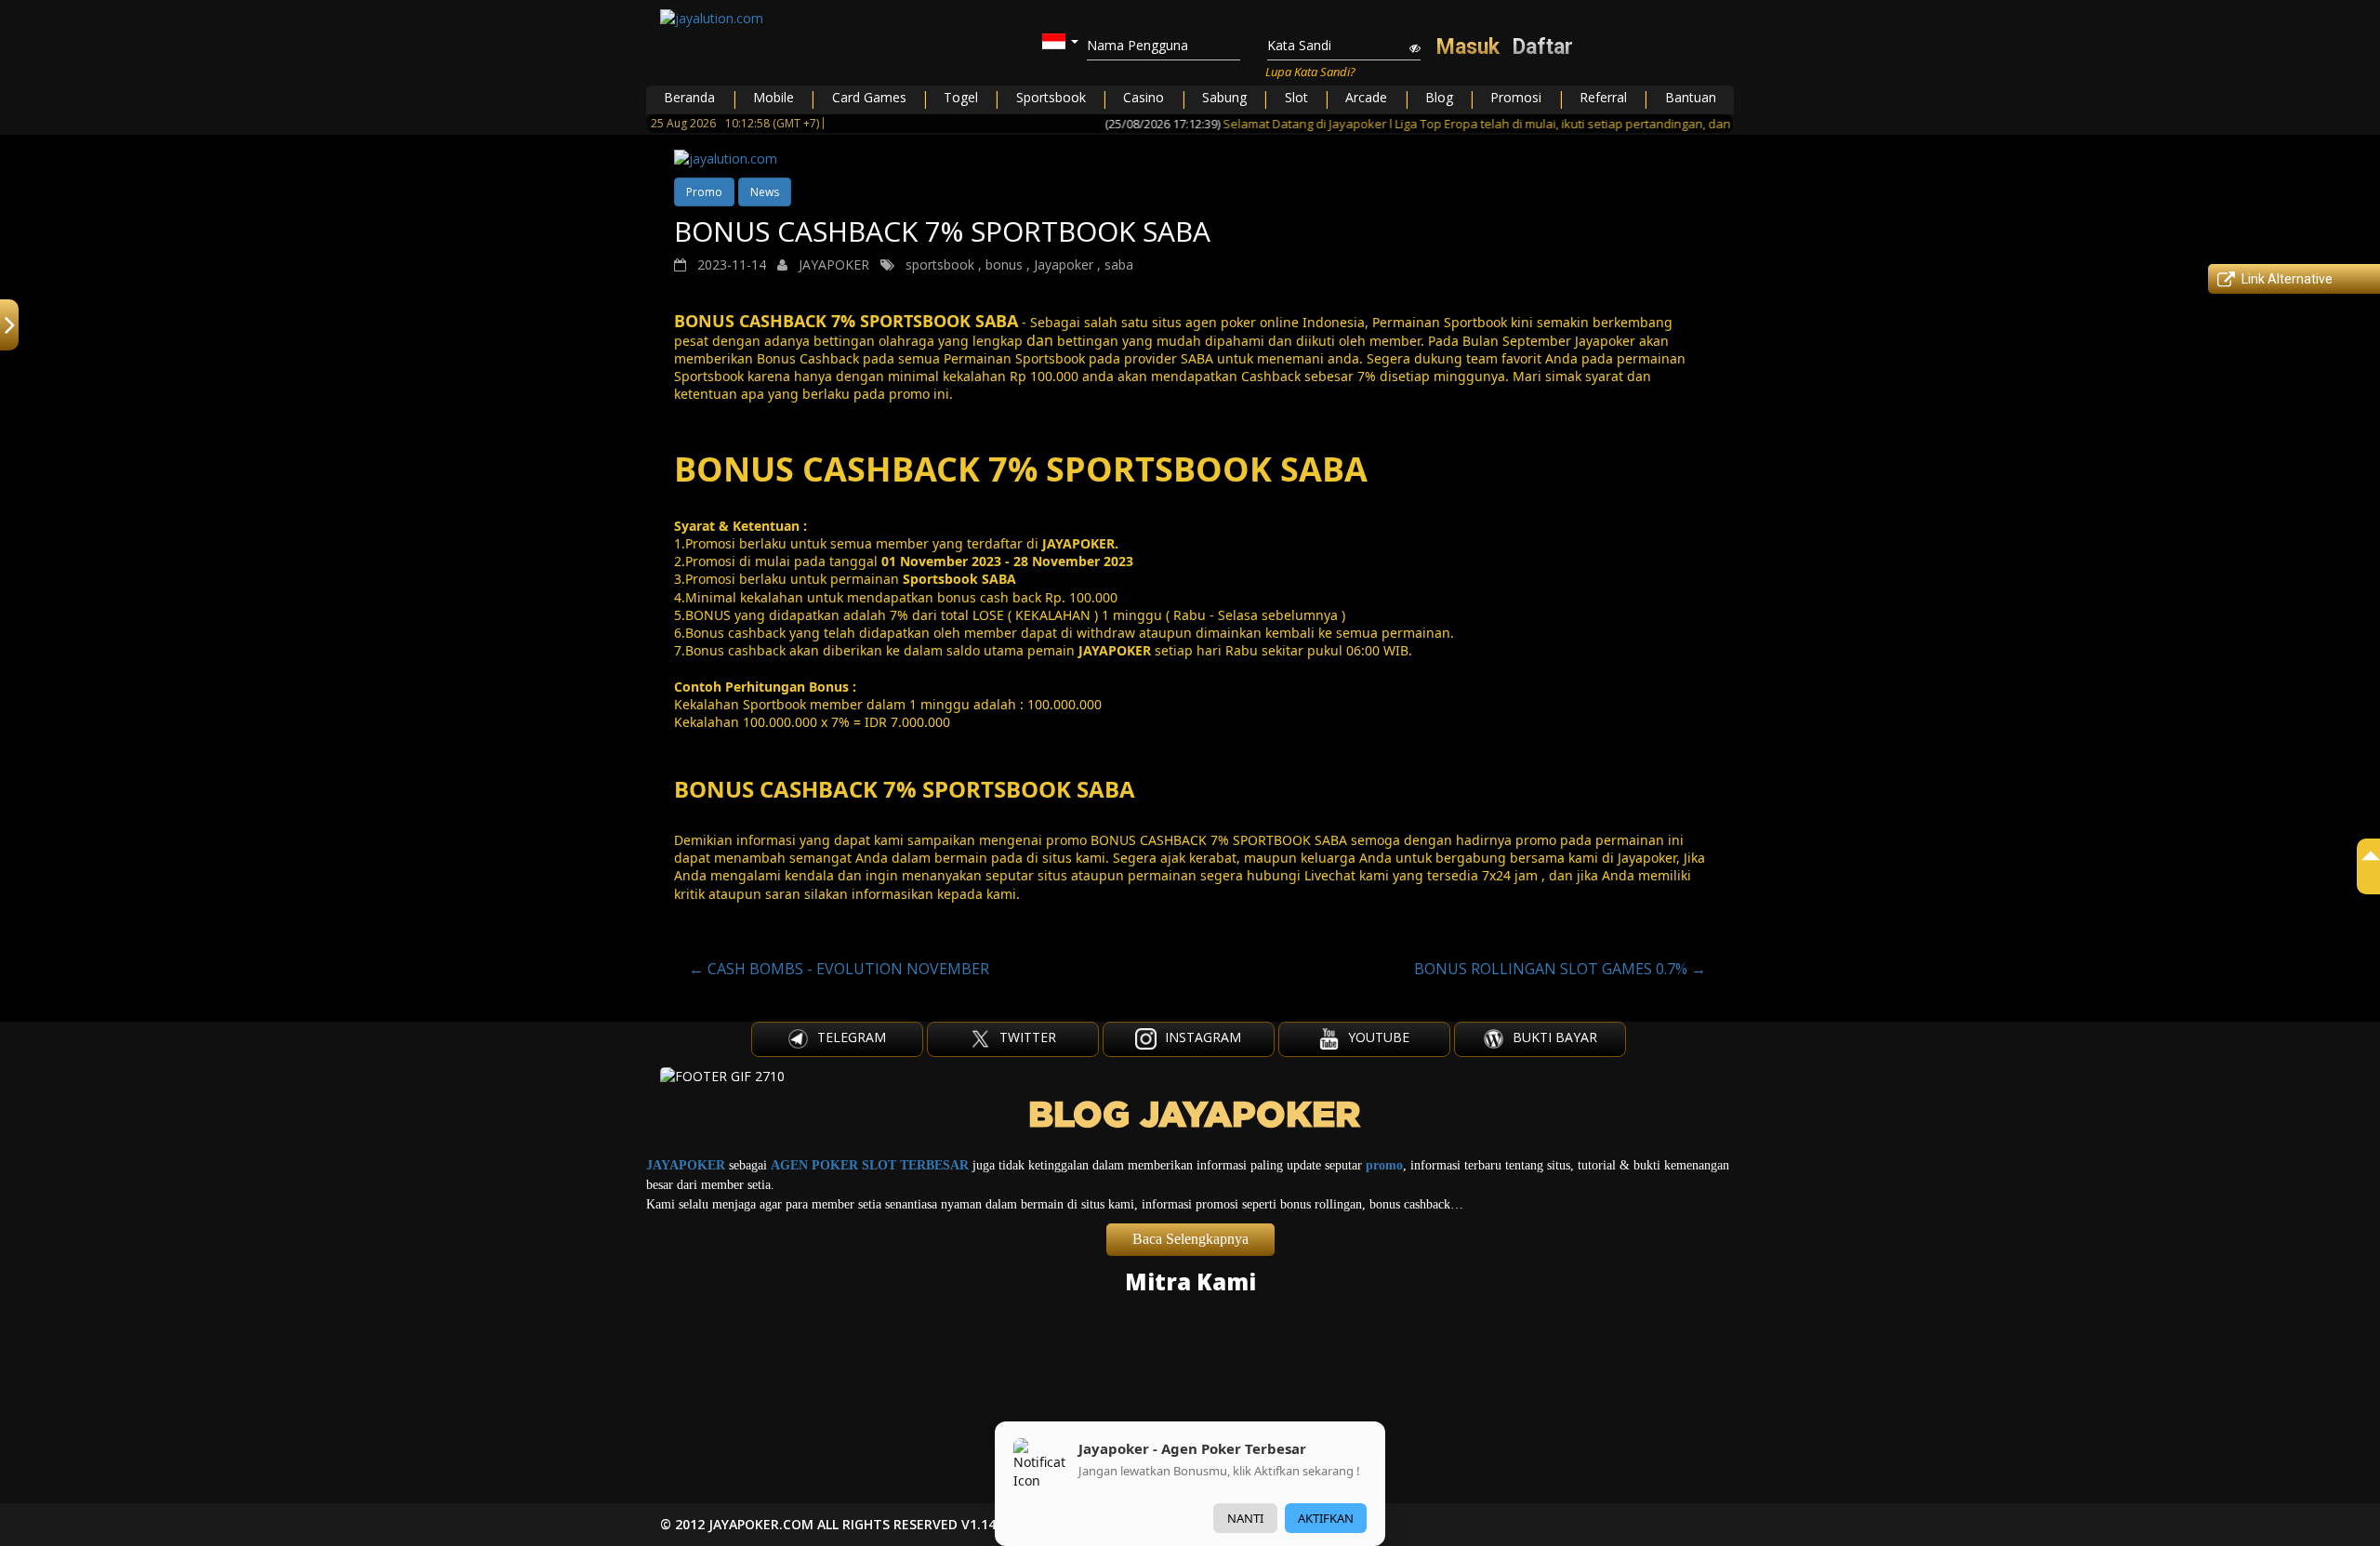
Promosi (1516, 97)
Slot (1296, 97)
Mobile (773, 97)
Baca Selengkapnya (1190, 1239)
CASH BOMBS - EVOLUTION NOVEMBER (839, 969)
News (765, 192)
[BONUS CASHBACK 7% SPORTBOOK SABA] (1190, 159)
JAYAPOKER (686, 1165)
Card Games (869, 97)
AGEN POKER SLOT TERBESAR (870, 1165)
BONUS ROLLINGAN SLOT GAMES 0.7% (1560, 969)
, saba (1115, 264)
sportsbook (940, 264)
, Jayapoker (1060, 264)
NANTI (1245, 1518)
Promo (704, 192)
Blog (1439, 97)
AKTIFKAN (1326, 1518)
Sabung (1224, 97)
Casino (1144, 97)
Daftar (1543, 47)
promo (1384, 1165)
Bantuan (1691, 97)
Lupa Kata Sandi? (1310, 72)
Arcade (1366, 97)
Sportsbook (1051, 97)
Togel (961, 97)
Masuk (1468, 47)
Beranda (689, 97)
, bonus (1000, 264)
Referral (1603, 97)
